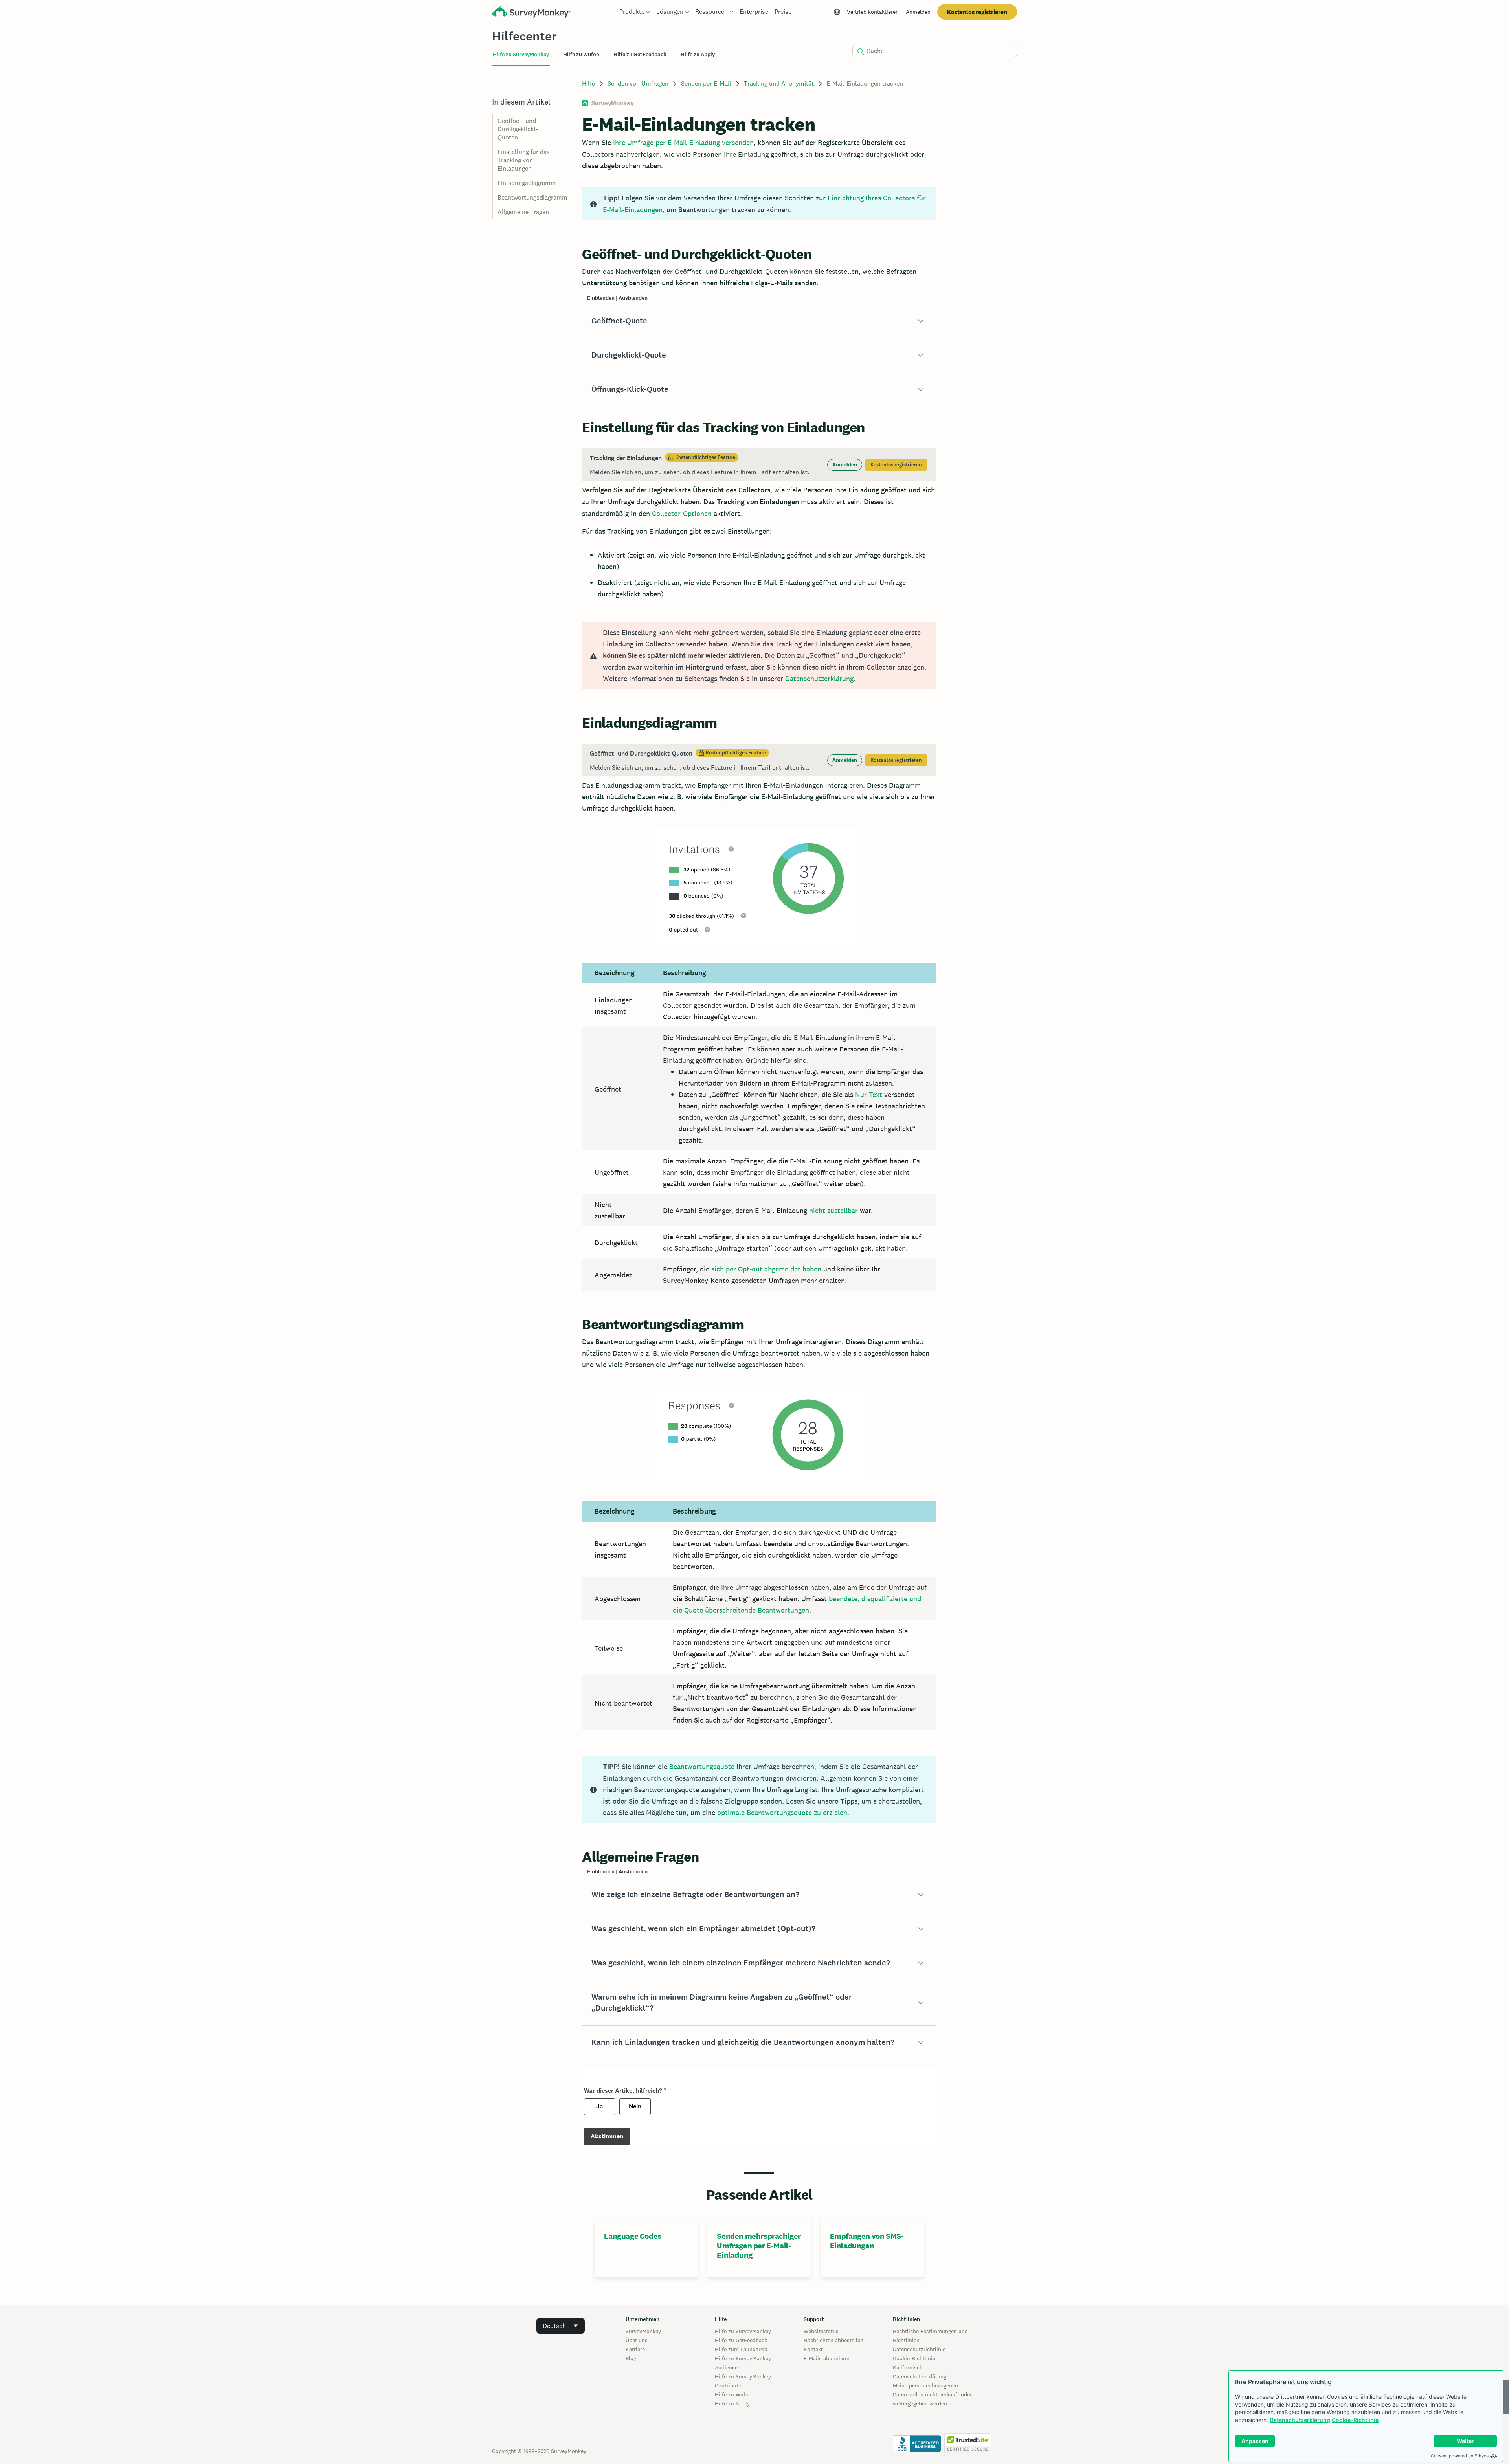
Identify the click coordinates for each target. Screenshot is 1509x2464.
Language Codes (632, 2236)
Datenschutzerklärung (1300, 2420)
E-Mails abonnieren (827, 2358)
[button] (759, 321)
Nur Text (869, 1094)
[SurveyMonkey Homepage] (531, 13)
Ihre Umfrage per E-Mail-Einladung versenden (683, 142)
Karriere (635, 2349)
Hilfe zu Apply (732, 2403)
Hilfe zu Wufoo (733, 2394)
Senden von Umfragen (638, 83)
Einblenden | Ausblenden (617, 298)
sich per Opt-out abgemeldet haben (766, 1269)
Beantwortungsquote (702, 1766)
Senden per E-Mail (706, 83)
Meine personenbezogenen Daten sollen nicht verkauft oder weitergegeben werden (932, 2394)
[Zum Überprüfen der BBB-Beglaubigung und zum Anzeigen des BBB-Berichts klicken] (917, 2451)
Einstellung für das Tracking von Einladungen (524, 160)
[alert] (759, 655)
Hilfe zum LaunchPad (741, 2349)
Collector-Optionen (682, 513)
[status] (759, 204)
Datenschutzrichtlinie (919, 2349)
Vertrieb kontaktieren (873, 12)
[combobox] (561, 2326)
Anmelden (918, 12)
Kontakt (813, 2349)
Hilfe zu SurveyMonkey (743, 2331)
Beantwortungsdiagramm (532, 197)
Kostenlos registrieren (977, 12)
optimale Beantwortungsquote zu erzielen (782, 1812)
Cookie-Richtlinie (1355, 2420)
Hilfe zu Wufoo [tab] (581, 54)
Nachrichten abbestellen (833, 2340)
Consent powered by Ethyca (1460, 2456)
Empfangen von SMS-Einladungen (867, 2241)
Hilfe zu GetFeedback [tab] (640, 54)
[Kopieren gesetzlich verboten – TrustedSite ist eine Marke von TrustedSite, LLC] (968, 2451)
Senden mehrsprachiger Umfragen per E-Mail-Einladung (759, 2246)
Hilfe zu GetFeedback (741, 2340)
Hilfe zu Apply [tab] (698, 54)
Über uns (637, 2340)
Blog (631, 2358)
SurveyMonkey (643, 2331)
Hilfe (588, 83)
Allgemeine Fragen (523, 212)
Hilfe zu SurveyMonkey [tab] (521, 54)
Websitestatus (821, 2331)
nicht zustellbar (833, 1210)
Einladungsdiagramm (527, 183)
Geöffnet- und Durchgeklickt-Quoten (518, 129)
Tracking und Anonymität (779, 83)
